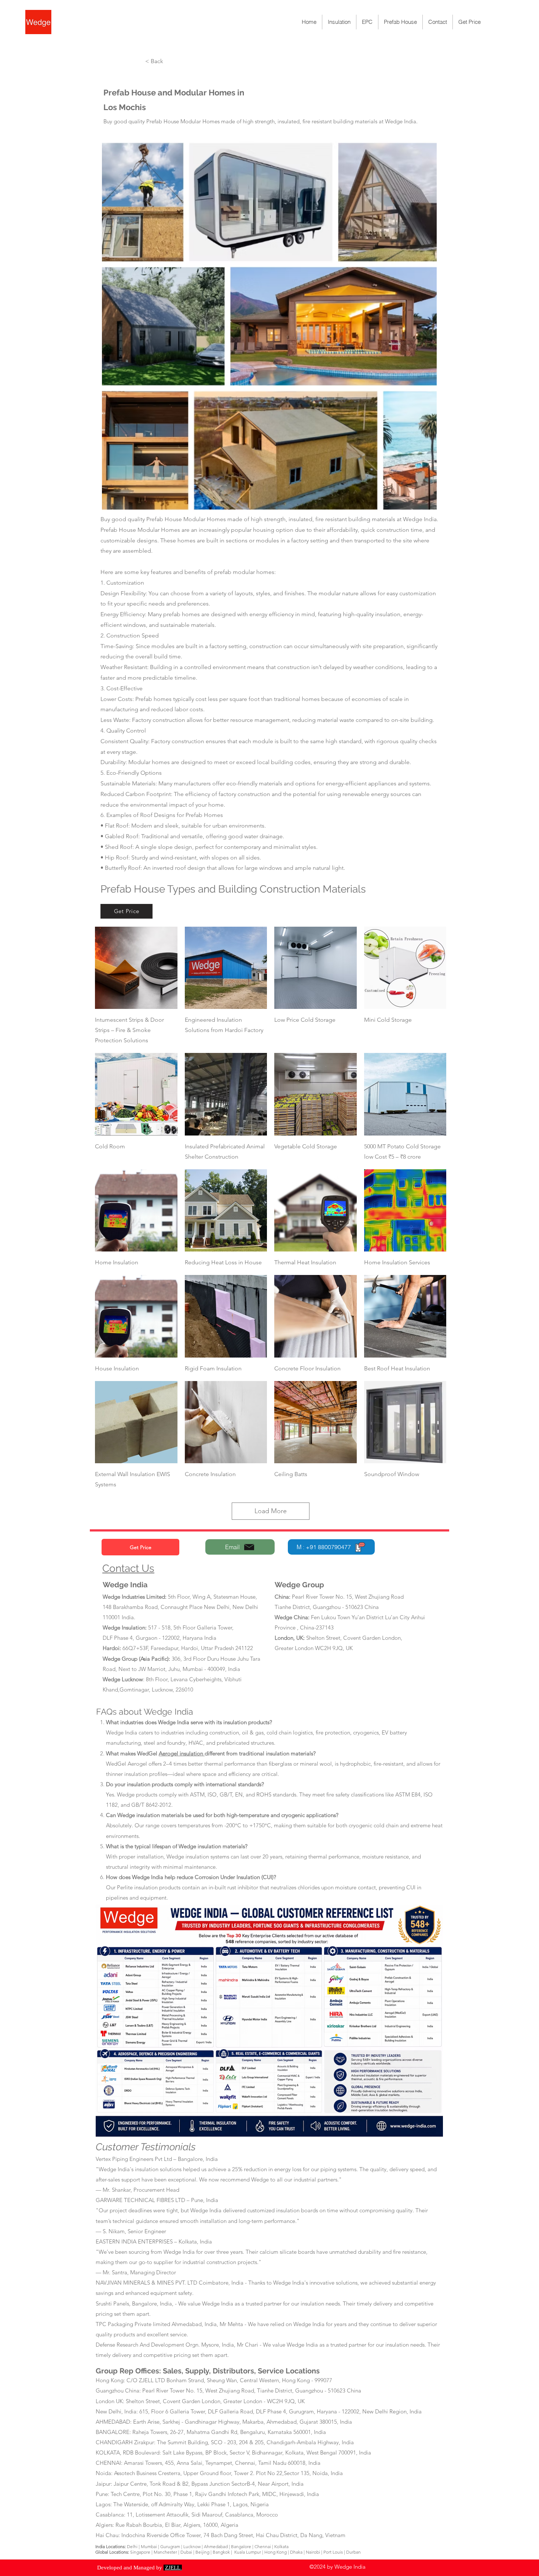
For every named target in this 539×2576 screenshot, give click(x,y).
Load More (271, 1511)
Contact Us (128, 1568)
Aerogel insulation (182, 1753)
